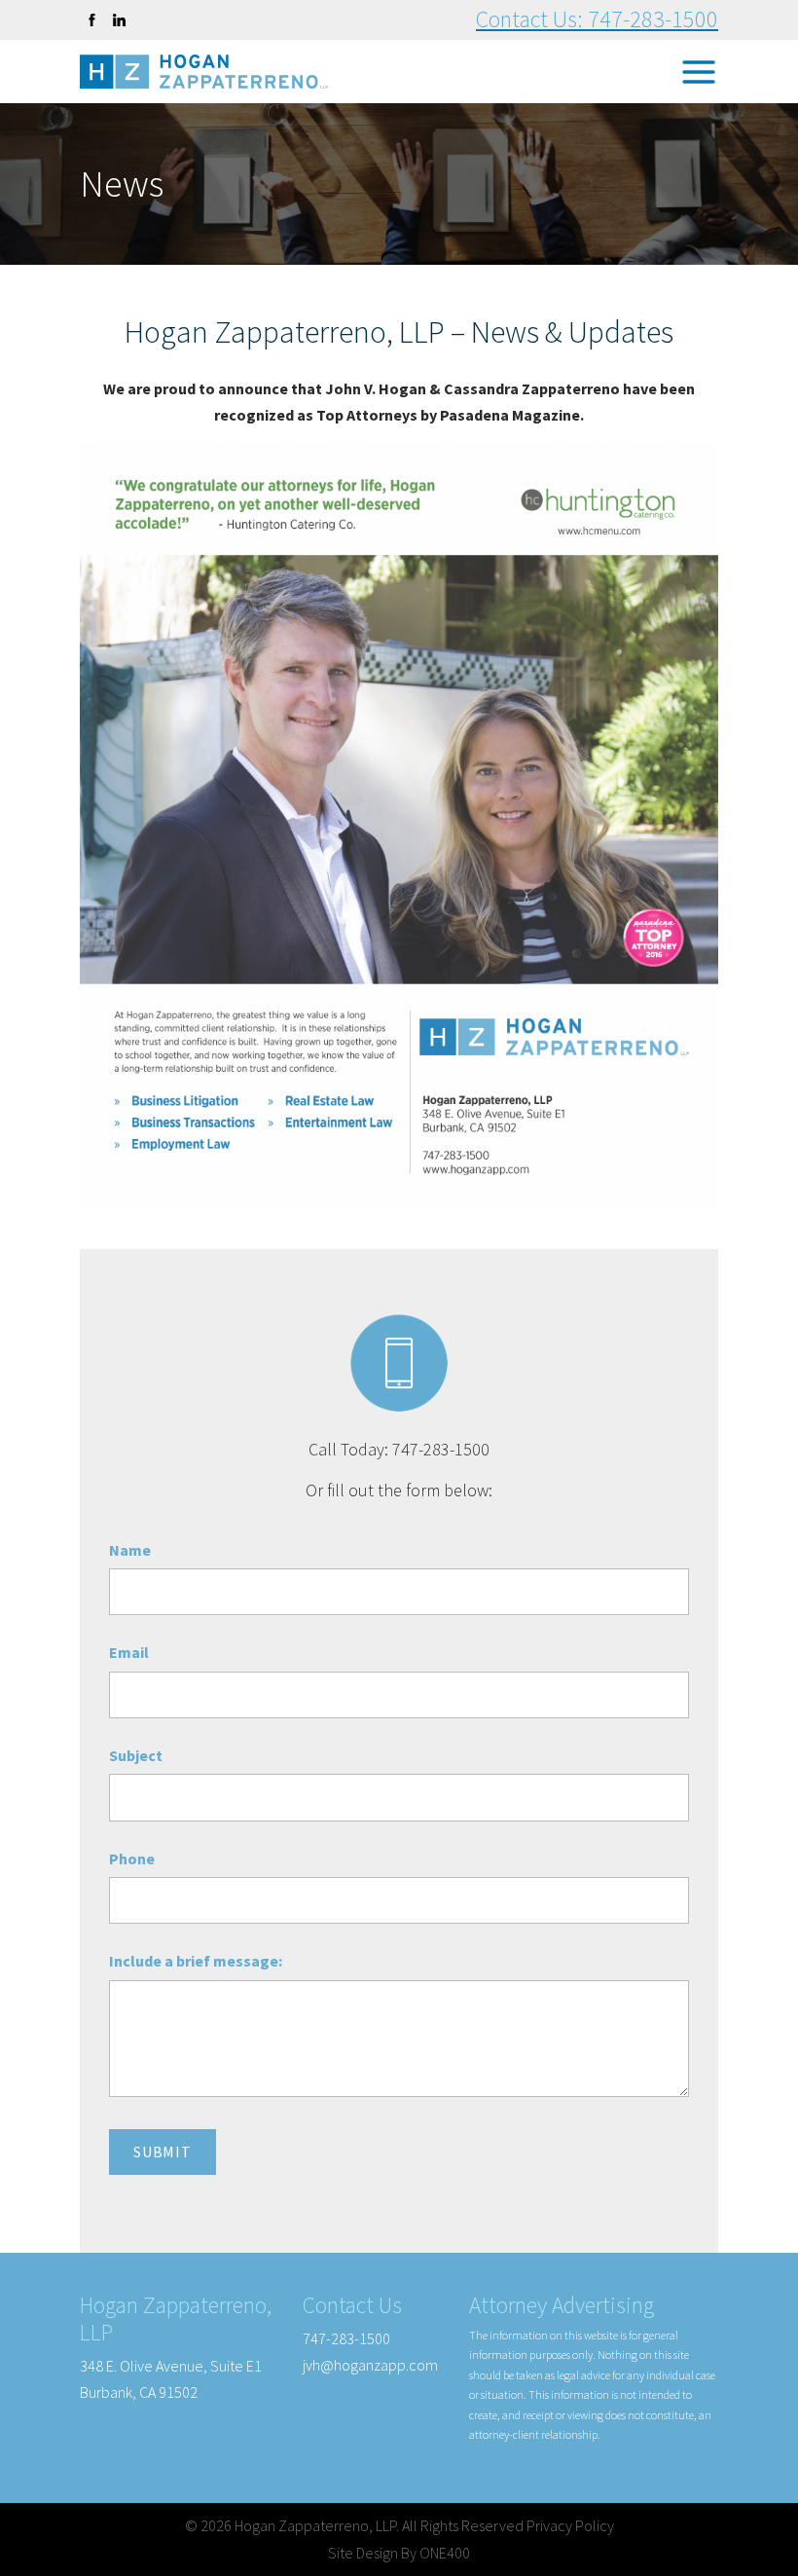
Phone (132, 1858)
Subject (136, 1755)
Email (129, 1652)
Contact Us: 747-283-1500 (597, 19)
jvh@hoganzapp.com (370, 2365)
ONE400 (445, 2553)
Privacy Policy (570, 2525)
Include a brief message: (196, 1961)
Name (130, 1550)
